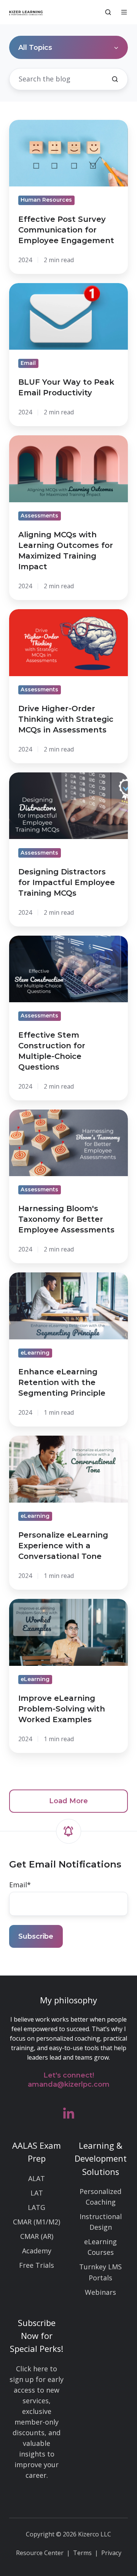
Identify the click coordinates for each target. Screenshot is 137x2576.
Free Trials (37, 2265)
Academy (37, 2251)
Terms (82, 2553)
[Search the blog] (115, 79)
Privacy (111, 2553)
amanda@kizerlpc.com (69, 2084)
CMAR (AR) (37, 2236)
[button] (108, 12)
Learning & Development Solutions (101, 2158)
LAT (37, 2193)
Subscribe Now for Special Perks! (37, 2336)
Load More (68, 1801)
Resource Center (40, 2553)
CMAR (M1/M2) (37, 2222)
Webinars (100, 2292)
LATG (37, 2207)
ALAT (37, 2178)
